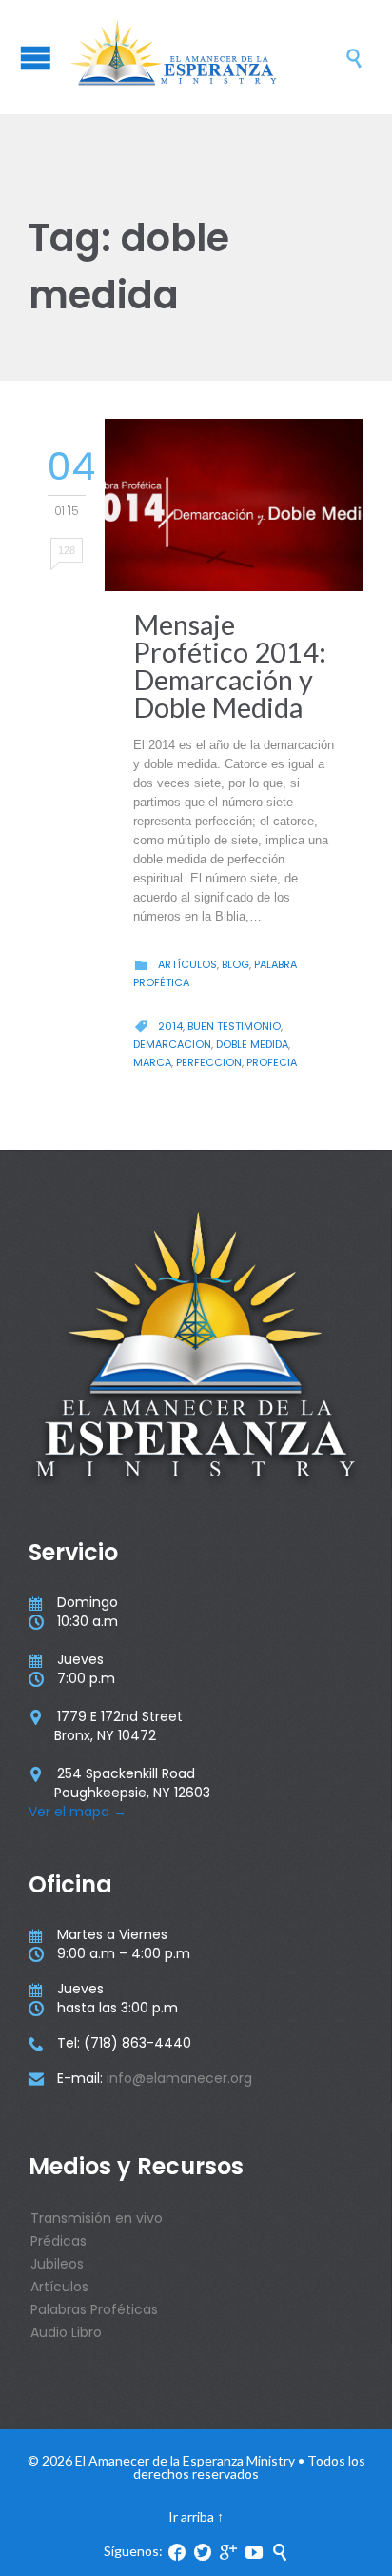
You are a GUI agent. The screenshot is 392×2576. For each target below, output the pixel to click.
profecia (272, 1062)
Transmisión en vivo (97, 2218)
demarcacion (172, 1044)
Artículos (187, 964)
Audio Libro (66, 2332)
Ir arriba (191, 2517)
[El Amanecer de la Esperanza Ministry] (206, 57)
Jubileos (57, 2264)
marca (152, 1062)
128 (67, 550)
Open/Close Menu (36, 58)
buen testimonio (234, 1026)
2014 (170, 1026)
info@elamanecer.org (179, 2078)
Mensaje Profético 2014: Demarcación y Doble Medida (230, 665)
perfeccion (209, 1062)
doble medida (252, 1044)
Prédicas (59, 2241)
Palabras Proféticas (94, 2309)
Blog (235, 964)
